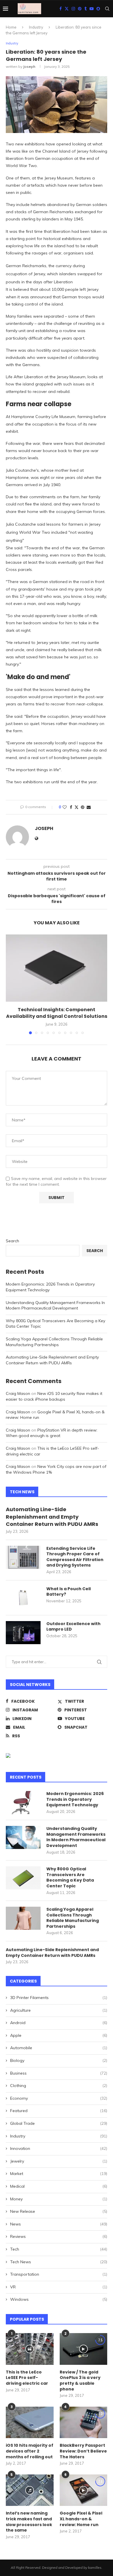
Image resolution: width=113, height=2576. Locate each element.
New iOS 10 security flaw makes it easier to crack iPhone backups (54, 1396)
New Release (59, 2211)
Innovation (59, 2148)
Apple (59, 2035)
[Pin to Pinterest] (83, 807)
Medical (59, 2186)
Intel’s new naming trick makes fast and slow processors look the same (29, 2522)
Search (12, 1241)
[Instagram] (73, 9)
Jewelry (59, 2161)
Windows (59, 2299)
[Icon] (30, 2349)
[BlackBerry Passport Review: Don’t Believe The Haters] (84, 2423)
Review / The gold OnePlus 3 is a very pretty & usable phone (80, 2381)
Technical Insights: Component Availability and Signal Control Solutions (57, 1013)
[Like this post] (65, 807)
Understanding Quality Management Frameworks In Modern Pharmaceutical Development (55, 1305)
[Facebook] (61, 9)
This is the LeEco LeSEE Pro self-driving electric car (27, 2378)
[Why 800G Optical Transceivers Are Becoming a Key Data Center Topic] (23, 1878)
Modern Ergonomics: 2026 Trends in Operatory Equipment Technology (75, 1799)
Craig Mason (18, 1393)
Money (59, 2199)
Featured (59, 2111)
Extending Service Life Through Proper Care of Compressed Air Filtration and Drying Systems (75, 1557)
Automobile (59, 2048)
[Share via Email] (89, 807)
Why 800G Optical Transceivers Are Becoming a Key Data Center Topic (70, 1878)
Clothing (59, 2086)
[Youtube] (92, 9)
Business (59, 2073)
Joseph (29, 66)
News (59, 2224)
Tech (59, 2249)
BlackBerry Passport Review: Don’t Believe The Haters (83, 2451)
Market (59, 2174)
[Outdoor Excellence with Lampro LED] (23, 1633)
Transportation (59, 2274)
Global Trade (59, 2123)
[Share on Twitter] (76, 807)
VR (59, 2287)
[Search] (107, 9)
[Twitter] (67, 9)
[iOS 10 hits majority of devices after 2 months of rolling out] (30, 2423)
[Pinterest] (80, 9)
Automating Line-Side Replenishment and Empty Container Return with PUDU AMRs (52, 1360)
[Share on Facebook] (71, 807)
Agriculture (59, 2010)
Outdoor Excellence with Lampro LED (73, 1627)
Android (59, 2023)
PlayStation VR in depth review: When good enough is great (52, 1433)
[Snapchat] (98, 9)
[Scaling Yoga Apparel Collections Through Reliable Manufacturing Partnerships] (23, 1918)
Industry (36, 27)
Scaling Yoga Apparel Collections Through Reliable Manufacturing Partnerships (54, 1342)
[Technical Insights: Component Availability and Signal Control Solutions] (57, 968)
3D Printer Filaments (59, 1998)
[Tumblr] (85, 9)
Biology (59, 2060)
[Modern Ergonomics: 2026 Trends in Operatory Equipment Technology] (23, 1803)
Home (11, 27)
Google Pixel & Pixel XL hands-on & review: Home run (81, 2519)
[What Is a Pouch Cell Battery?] (23, 1598)
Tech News (59, 2262)
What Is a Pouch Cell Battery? (69, 1592)
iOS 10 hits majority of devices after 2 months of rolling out (30, 2451)
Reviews (59, 2236)
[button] (11, 984)
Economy (59, 2098)
